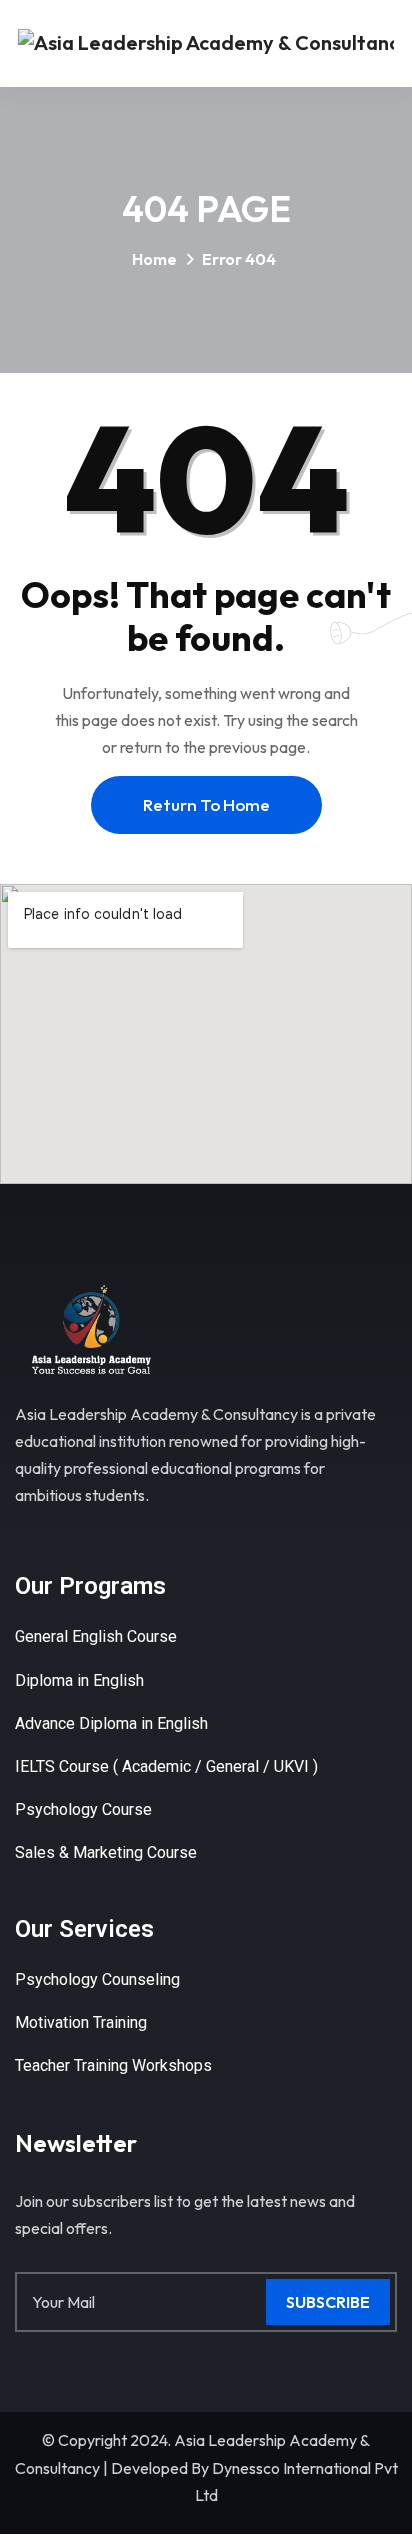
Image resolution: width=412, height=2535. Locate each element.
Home (154, 259)
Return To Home (206, 804)
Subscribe (328, 2302)
